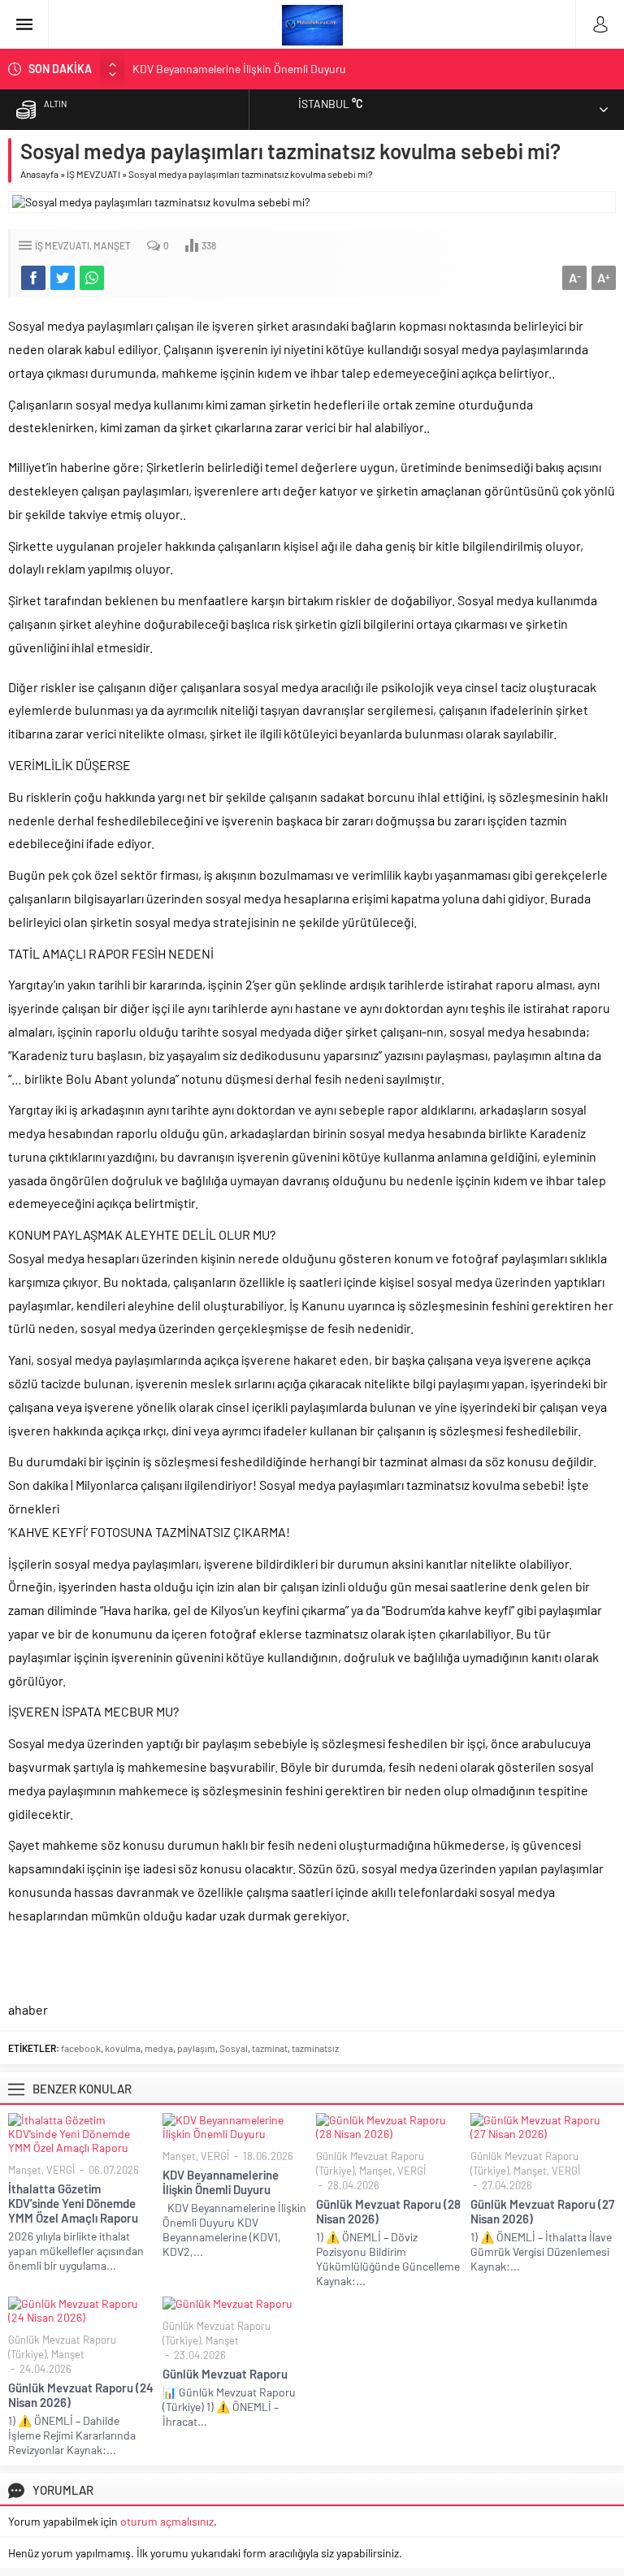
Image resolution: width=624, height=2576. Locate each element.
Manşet (112, 245)
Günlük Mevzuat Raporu (225, 2374)
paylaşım (196, 2048)
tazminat (270, 2048)
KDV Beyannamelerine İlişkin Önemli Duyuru (239, 69)
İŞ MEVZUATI (93, 174)
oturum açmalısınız (167, 2521)
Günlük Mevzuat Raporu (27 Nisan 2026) (542, 2211)
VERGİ (61, 2170)
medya (159, 2048)
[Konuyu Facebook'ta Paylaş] (33, 278)
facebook (81, 2048)
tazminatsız (315, 2048)
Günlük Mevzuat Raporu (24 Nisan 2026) (81, 2395)
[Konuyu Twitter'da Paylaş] (63, 278)
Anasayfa (39, 174)
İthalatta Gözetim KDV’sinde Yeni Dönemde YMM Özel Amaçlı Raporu (73, 2203)
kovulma (123, 2048)
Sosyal (234, 2048)
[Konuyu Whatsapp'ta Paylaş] (92, 278)
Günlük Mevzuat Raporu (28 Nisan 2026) (388, 2211)
